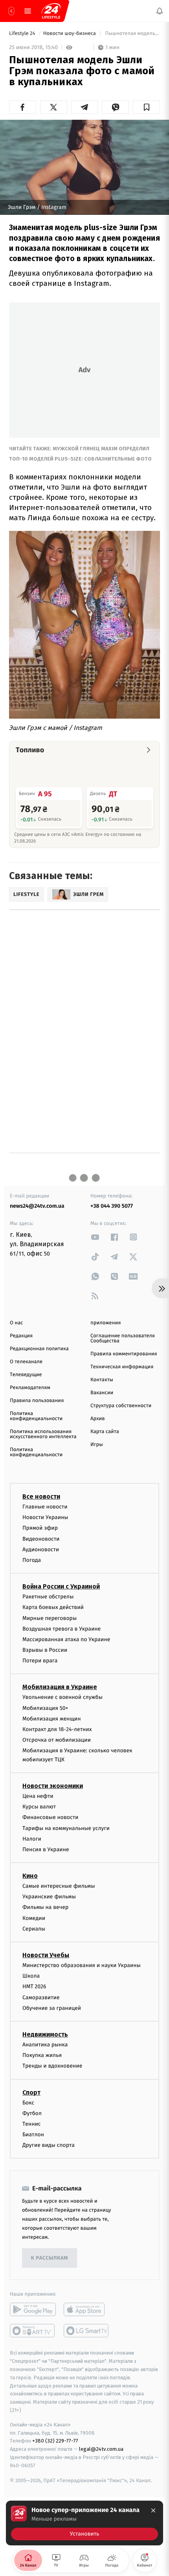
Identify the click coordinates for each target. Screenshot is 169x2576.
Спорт (31, 2092)
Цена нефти (38, 1796)
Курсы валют (39, 1807)
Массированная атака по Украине (66, 1639)
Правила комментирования (124, 1354)
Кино (30, 1876)
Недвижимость (45, 2034)
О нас (16, 1323)
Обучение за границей (52, 2008)
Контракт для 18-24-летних (57, 1729)
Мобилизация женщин (52, 1719)
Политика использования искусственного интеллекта (43, 1434)
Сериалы (34, 1929)
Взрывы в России (45, 1650)
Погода (32, 1560)
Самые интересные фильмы (59, 1886)
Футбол (32, 2113)
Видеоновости (41, 1539)
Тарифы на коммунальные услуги (66, 1828)
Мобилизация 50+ (45, 1708)
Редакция (21, 1336)
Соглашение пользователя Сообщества (123, 1338)
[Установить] (84, 2523)
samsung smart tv (87, 2331)
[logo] (51, 11)
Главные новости (45, 1507)
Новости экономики (53, 1786)
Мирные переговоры (50, 1618)
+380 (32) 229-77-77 (55, 2441)
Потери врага (40, 1661)
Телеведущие (26, 1375)
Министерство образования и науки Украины (82, 1965)
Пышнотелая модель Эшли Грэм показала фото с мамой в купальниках (132, 34)
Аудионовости (41, 1549)
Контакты (102, 1380)
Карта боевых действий (53, 1608)
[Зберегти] (146, 107)
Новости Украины (45, 1518)
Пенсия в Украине (46, 1849)
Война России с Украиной (61, 1587)
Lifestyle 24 (23, 34)
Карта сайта (105, 1432)
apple (87, 2310)
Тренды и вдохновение (52, 2066)
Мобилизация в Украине (60, 1687)
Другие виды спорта (49, 2145)
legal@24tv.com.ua (101, 2449)
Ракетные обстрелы (48, 1597)
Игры (97, 1445)
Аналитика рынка (45, 2045)
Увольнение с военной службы (62, 1698)
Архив (98, 1419)
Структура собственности (121, 1406)
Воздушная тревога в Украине (62, 1629)
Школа (31, 1976)
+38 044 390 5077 (112, 1206)
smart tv (33, 2331)
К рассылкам (50, 2258)
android (33, 2310)
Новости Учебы (46, 1955)
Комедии (34, 1918)
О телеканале (26, 1362)
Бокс (28, 2103)
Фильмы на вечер (45, 1908)
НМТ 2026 (34, 1987)
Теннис (32, 2124)
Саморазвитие (41, 1997)
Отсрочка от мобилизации (57, 1740)
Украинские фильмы (49, 1897)
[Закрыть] (153, 2510)
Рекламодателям (30, 1388)
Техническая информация (122, 1367)
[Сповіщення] (160, 11)
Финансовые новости (50, 1818)
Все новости (41, 1496)
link (95, 1237)
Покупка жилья (42, 2056)
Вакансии (102, 1393)
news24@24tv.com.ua (37, 1206)
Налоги (32, 1839)
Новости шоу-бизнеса (70, 34)
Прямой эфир (40, 1528)
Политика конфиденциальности (36, 1416)
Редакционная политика (39, 1349)
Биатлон (33, 2135)
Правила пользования (37, 1401)
